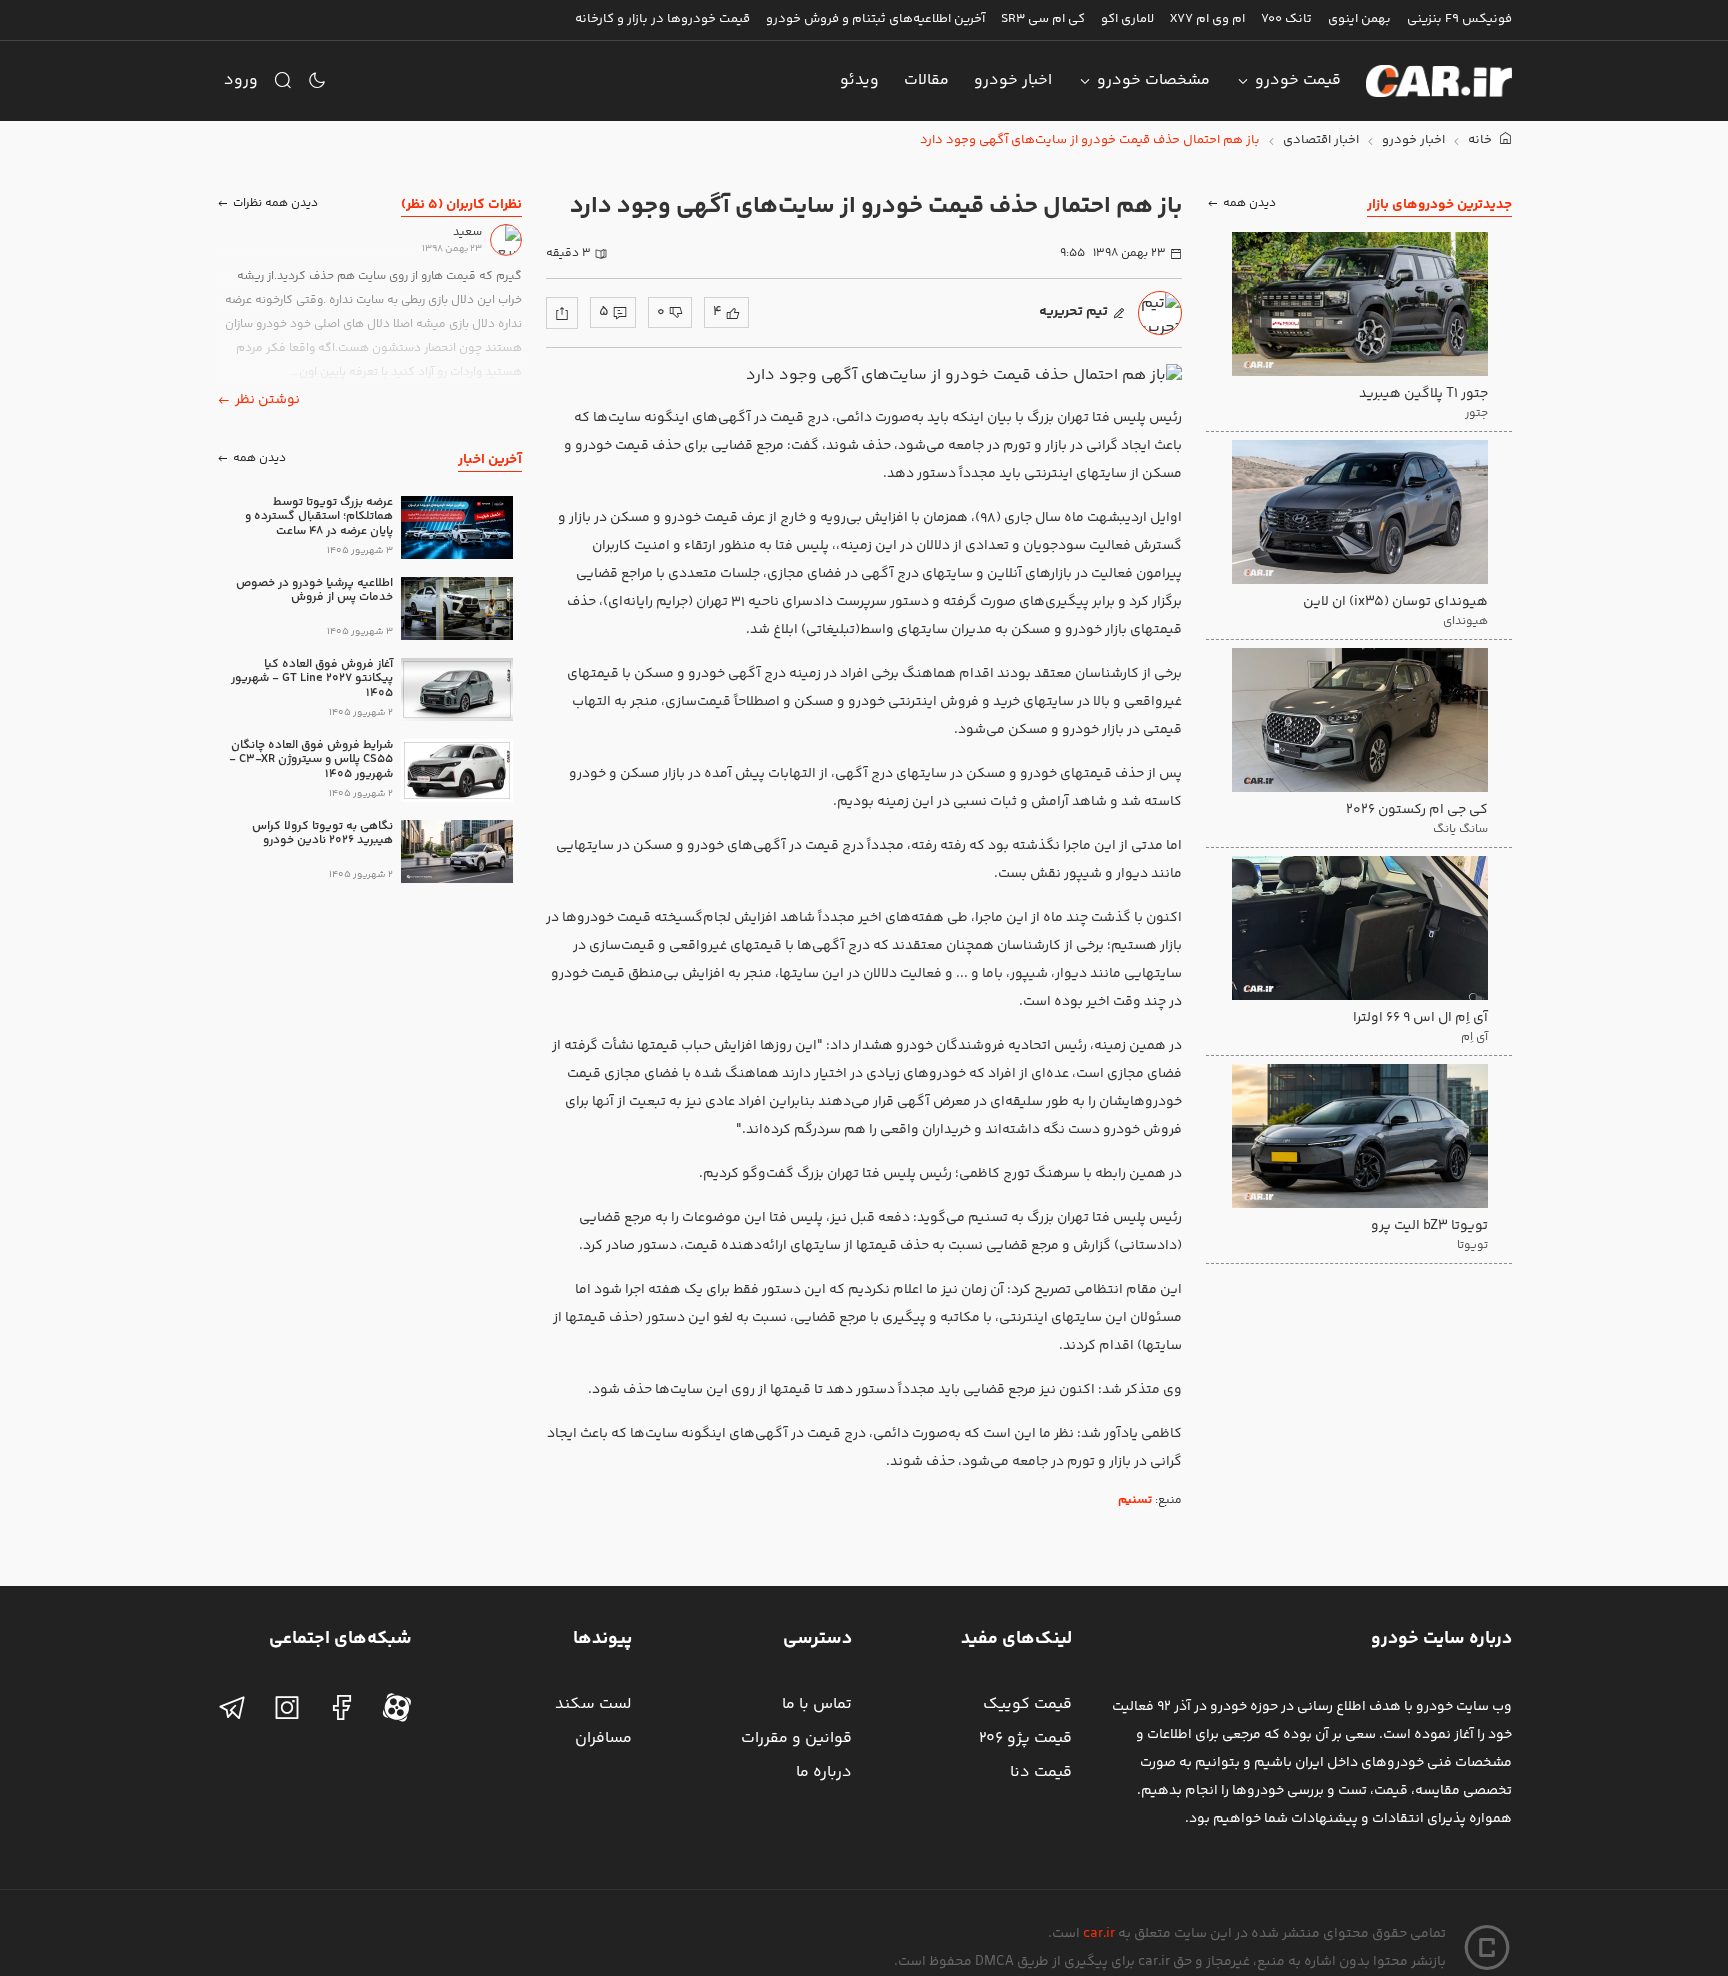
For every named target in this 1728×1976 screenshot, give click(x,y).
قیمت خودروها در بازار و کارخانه (662, 19)
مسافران (603, 1738)
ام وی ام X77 (1207, 19)
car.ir (1099, 1934)
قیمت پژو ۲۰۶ (1025, 1738)
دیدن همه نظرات (275, 204)
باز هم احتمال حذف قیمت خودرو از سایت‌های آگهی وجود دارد (1090, 140)
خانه (1481, 140)
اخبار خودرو (1013, 80)
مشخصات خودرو (1153, 80)
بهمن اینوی (1359, 19)
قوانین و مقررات (796, 1738)
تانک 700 (1286, 19)
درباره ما (824, 1772)
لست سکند (593, 1704)
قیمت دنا (1041, 1772)
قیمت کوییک (1027, 1704)
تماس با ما (817, 1704)
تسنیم (1135, 1500)
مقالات (926, 80)
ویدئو (859, 80)
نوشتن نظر (267, 400)
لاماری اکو (1127, 19)
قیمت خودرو (1298, 80)
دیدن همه (1249, 204)
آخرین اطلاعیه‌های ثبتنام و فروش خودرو (875, 19)
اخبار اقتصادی (1321, 140)
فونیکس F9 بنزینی (1459, 19)
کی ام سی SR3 (1043, 19)
